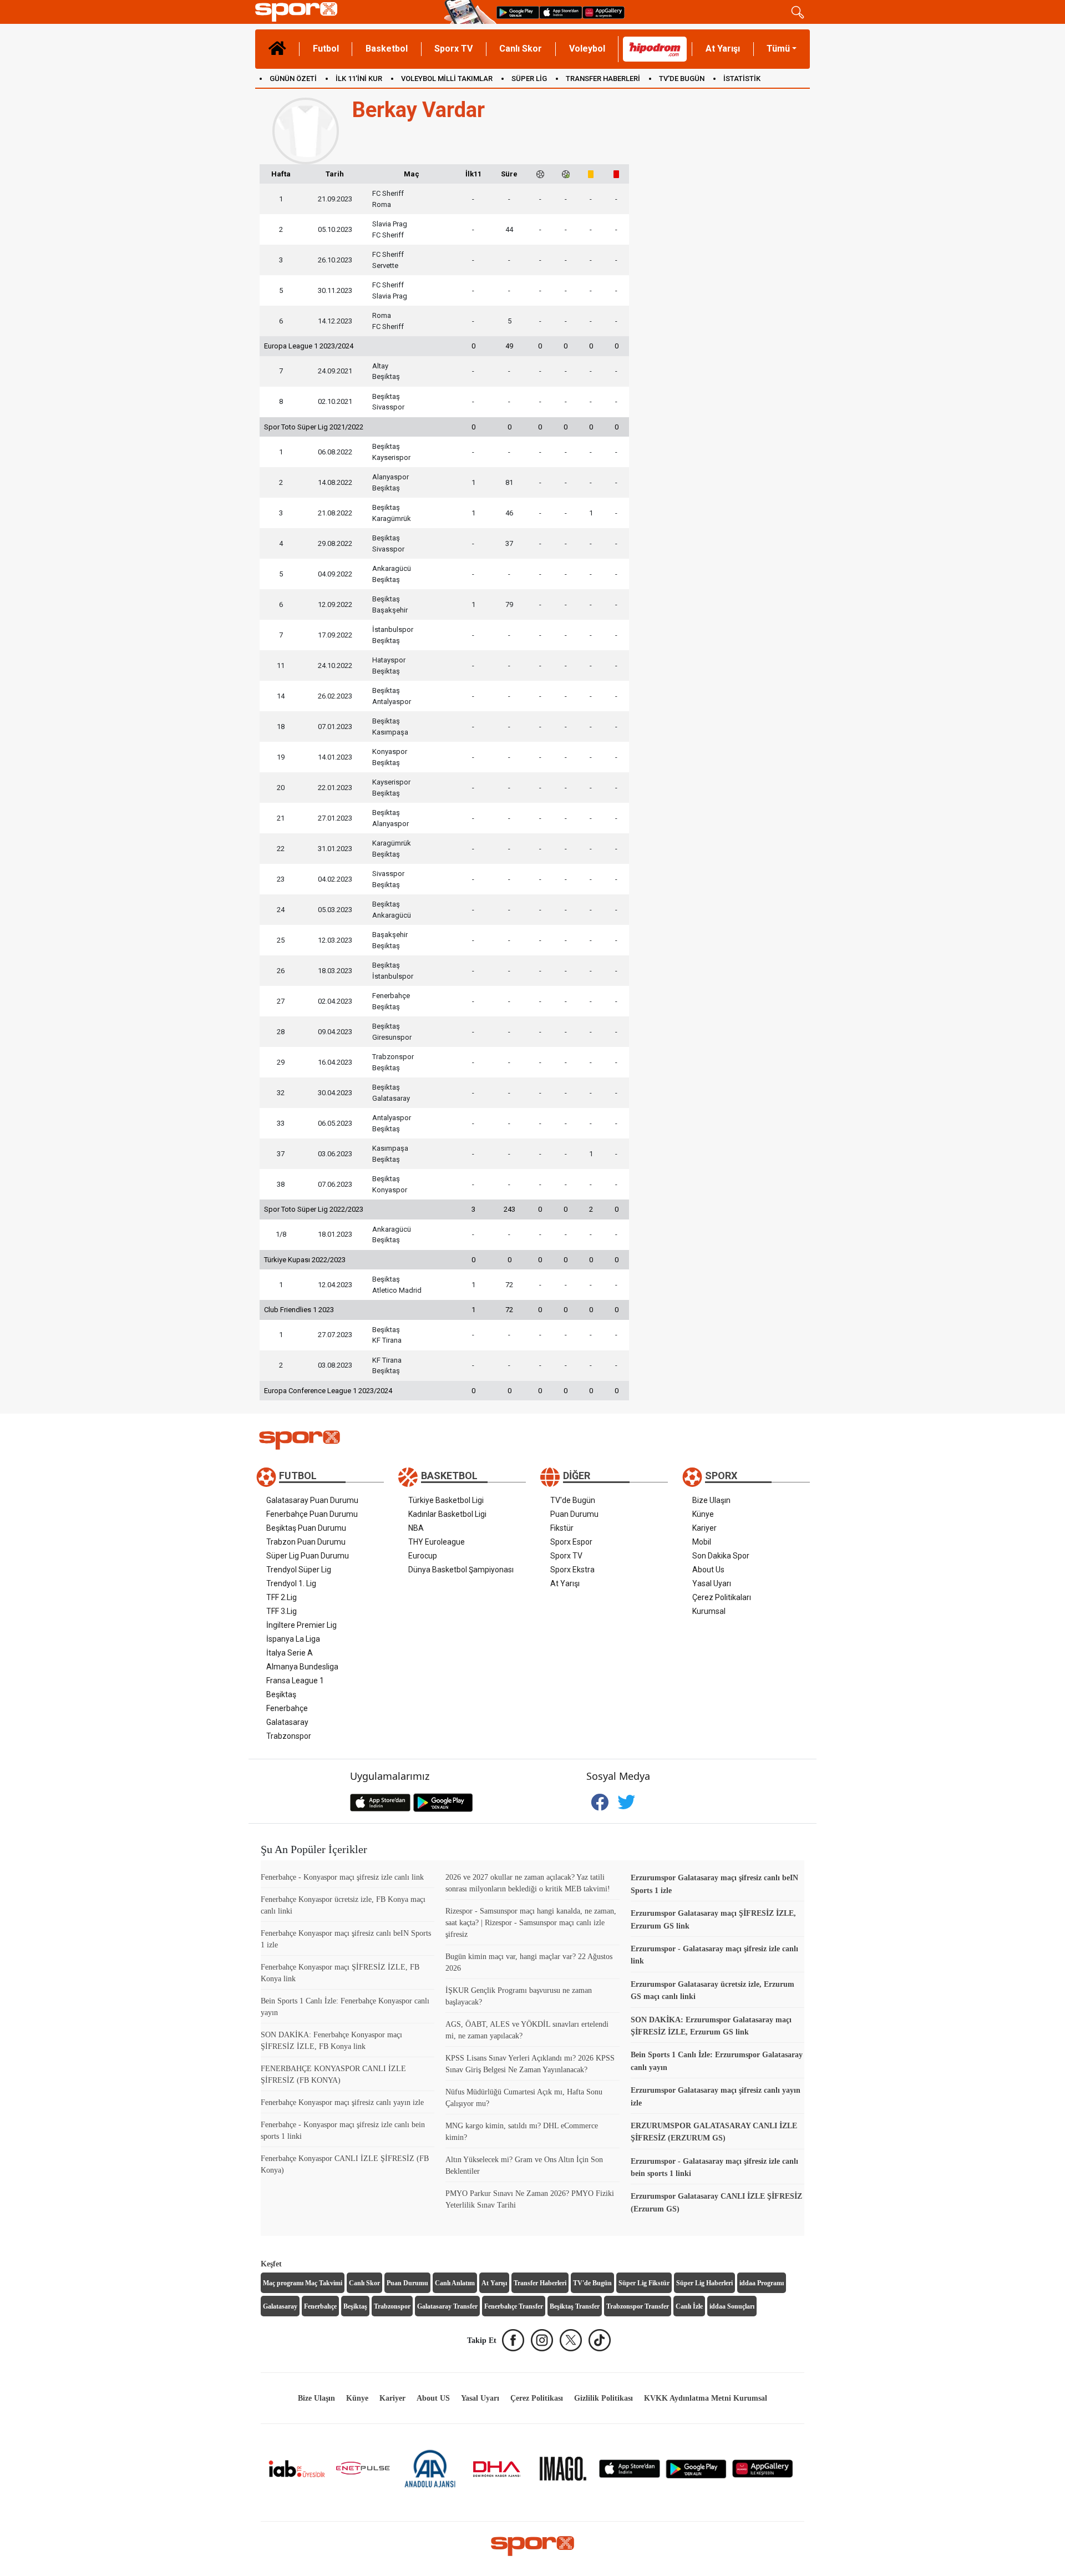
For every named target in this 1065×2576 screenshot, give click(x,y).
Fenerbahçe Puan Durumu (312, 1514)
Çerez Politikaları (722, 1597)
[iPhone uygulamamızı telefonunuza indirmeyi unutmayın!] (561, 12)
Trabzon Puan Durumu (306, 1542)
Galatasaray (287, 1722)
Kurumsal (709, 1611)
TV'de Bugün (573, 1500)
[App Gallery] (763, 2468)
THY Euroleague (437, 1542)
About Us (708, 1570)
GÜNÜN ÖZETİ (293, 79)
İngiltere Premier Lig (301, 1625)
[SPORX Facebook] (513, 2340)
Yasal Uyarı (712, 1583)
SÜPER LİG (529, 79)
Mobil (702, 1542)
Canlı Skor (521, 49)
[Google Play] (696, 2468)
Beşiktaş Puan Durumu (306, 1528)
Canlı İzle (689, 2306)
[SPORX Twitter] (571, 2340)
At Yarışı (723, 49)
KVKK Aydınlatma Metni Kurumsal (706, 2398)
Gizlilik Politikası (603, 2398)
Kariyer (704, 1528)
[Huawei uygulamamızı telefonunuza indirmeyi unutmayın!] (603, 12)
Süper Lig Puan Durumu (308, 1556)
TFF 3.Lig (282, 1611)
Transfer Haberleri (540, 2283)
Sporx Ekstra (572, 1570)
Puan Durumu (574, 1514)
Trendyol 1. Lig (291, 1583)
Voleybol (587, 49)
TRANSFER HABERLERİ (603, 79)
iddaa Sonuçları (732, 2306)
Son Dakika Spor (721, 1556)
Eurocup (423, 1556)
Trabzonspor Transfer (638, 2306)
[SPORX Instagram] (542, 2340)
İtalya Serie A (290, 1653)
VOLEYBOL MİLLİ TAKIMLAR (447, 79)
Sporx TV (453, 49)
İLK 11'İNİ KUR (359, 79)
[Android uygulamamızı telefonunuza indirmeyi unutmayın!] (518, 12)
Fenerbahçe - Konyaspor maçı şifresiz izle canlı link (342, 1877)
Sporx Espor (571, 1542)
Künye (703, 1514)
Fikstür (562, 1528)
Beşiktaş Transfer (575, 2306)
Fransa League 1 (295, 1681)
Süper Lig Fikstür (644, 2283)
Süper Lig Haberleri (704, 2283)
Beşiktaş (281, 1694)
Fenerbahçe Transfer (514, 2306)
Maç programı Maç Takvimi (303, 2283)
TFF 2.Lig (282, 1597)
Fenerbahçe (287, 1708)
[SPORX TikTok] (600, 2340)
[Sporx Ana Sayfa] (348, 12)
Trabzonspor (289, 1736)
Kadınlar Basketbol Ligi (447, 1514)
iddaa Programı (762, 2283)
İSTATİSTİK (742, 79)
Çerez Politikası (537, 2398)
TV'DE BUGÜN (682, 79)
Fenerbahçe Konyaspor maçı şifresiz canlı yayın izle (342, 2102)
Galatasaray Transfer (447, 2306)
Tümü (778, 49)
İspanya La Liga (293, 1639)
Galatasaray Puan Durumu (312, 1500)
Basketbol (387, 49)
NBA (416, 1528)
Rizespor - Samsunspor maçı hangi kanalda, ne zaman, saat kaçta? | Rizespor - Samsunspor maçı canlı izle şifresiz (531, 1923)
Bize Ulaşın (711, 1500)
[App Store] (630, 2468)
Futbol (326, 49)
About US (433, 2398)
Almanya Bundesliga (302, 1667)
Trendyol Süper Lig (299, 1570)
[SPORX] (532, 2546)
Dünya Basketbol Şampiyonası (461, 1570)
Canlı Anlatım (455, 2283)
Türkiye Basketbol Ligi (446, 1500)
